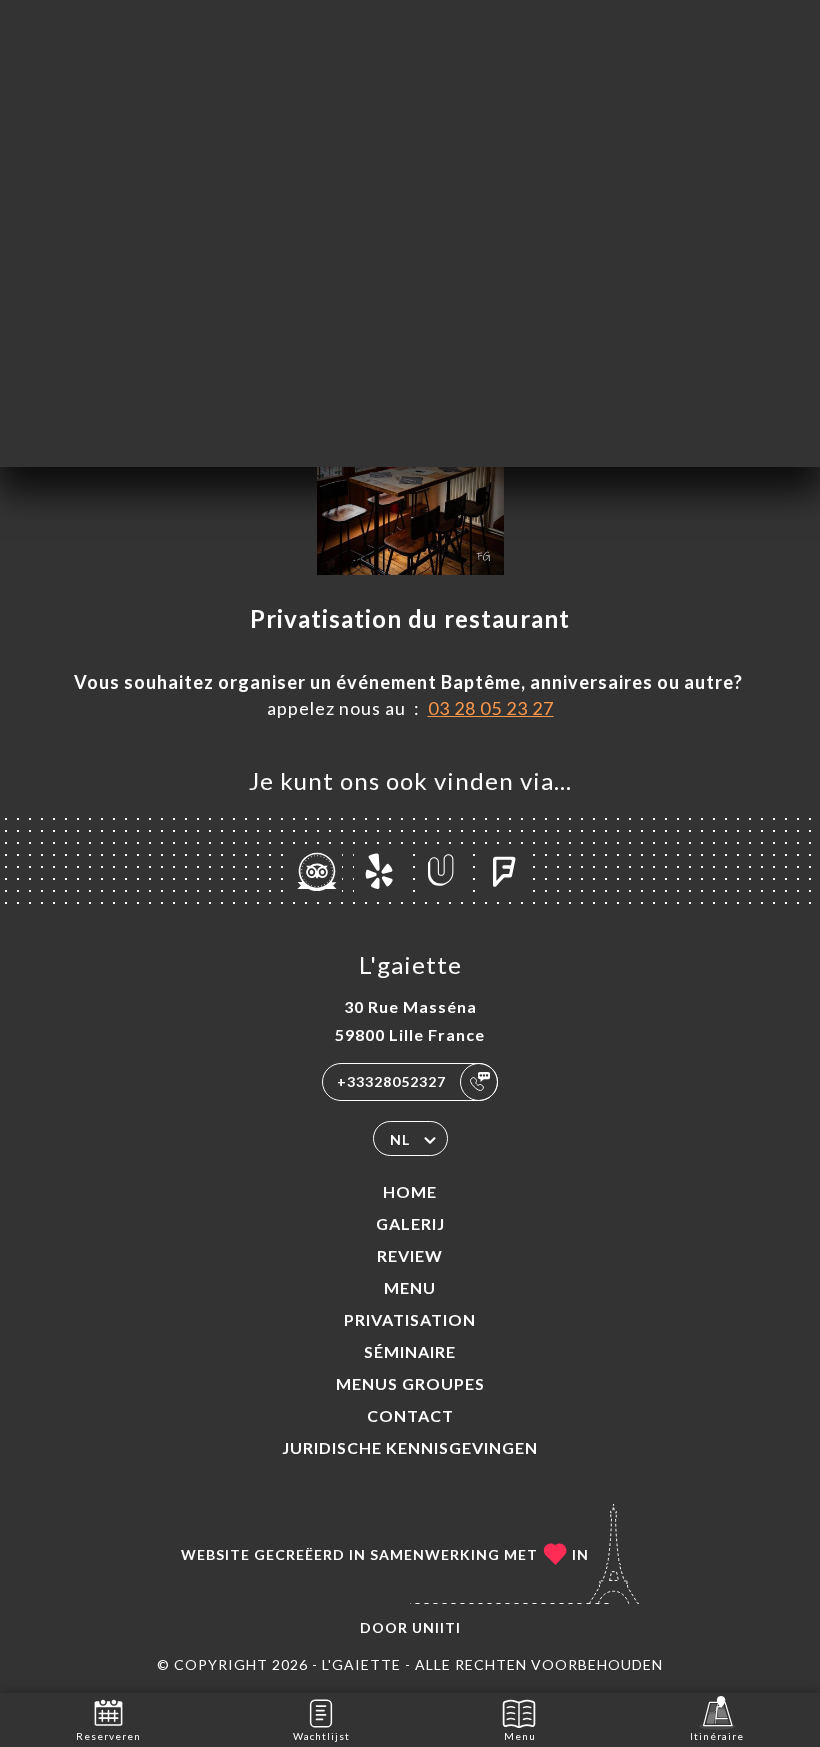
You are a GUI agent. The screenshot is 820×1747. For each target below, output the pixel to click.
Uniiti (436, 1627)
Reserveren (108, 1736)
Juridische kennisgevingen (410, 1447)
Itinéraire (717, 1736)
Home (410, 1191)
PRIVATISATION (410, 1319)
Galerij (410, 1223)
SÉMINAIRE (410, 1351)
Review (410, 1255)
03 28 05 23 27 (491, 708)
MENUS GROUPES (410, 1383)
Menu (410, 1287)
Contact (410, 1415)
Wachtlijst (321, 1736)
